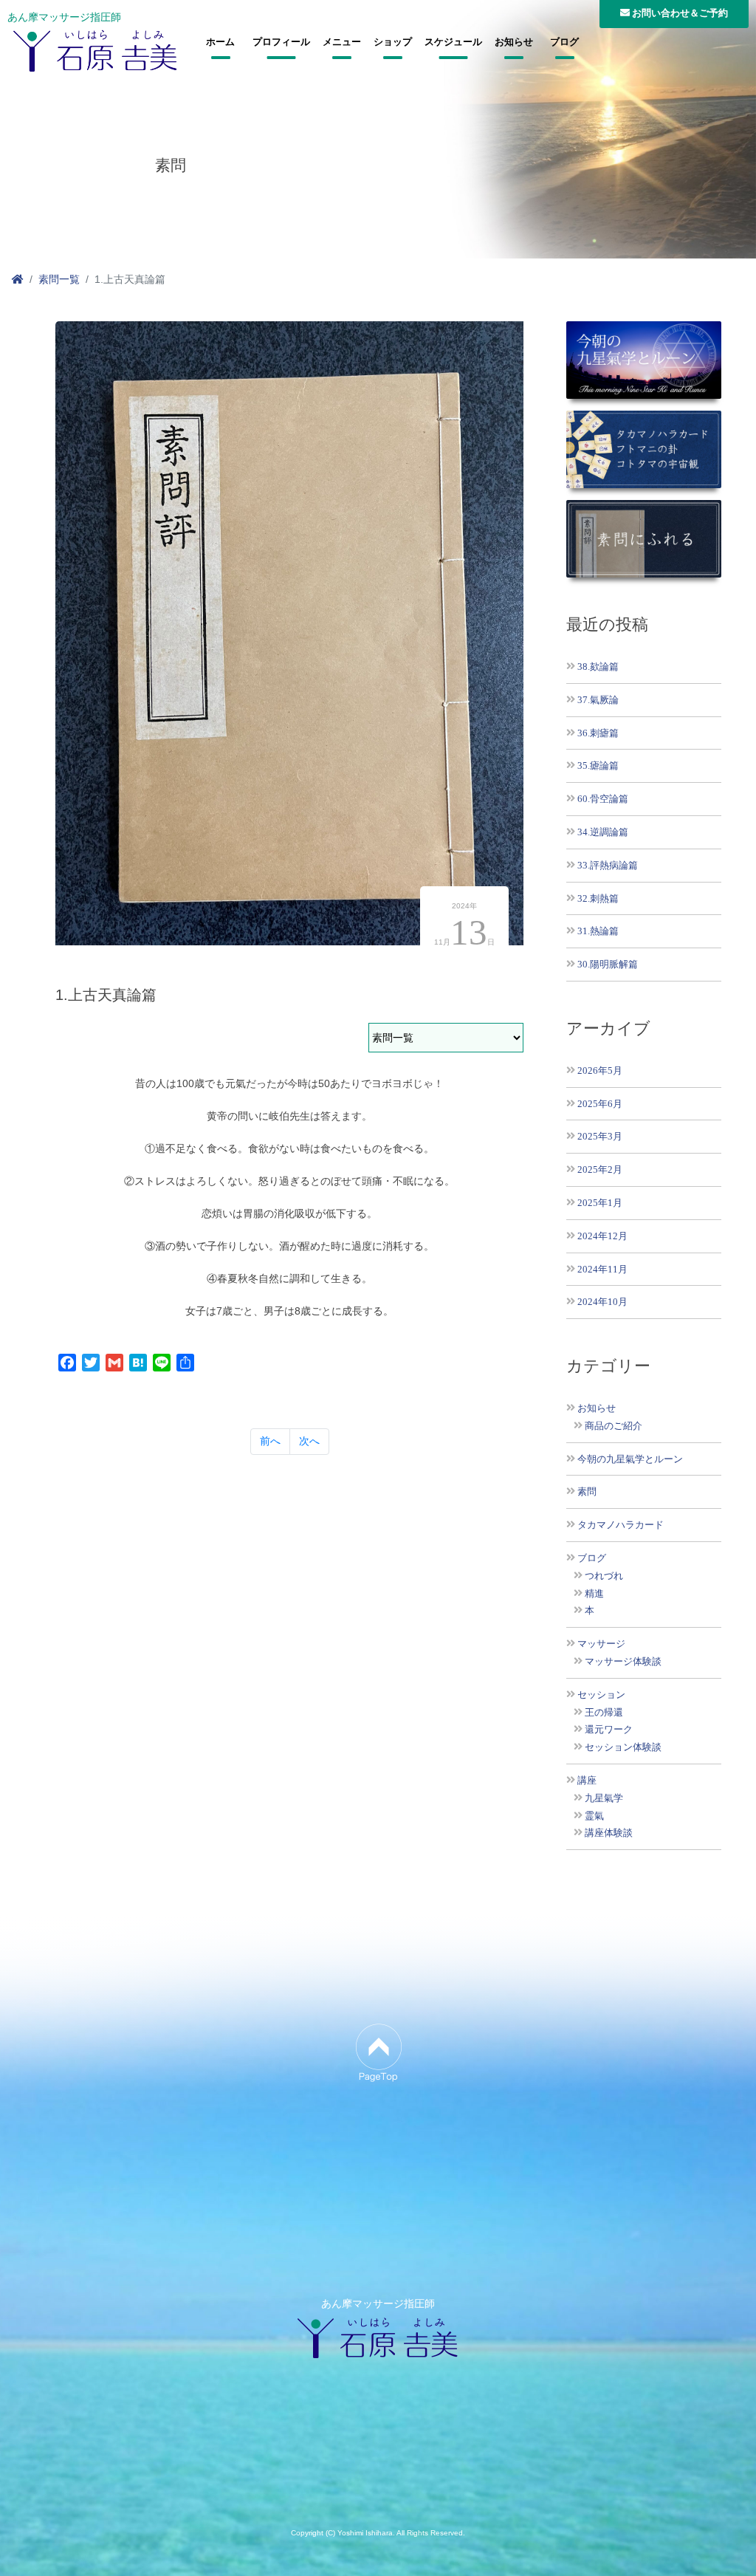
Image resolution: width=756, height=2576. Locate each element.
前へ (270, 1441)
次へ (309, 1441)
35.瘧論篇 (598, 765)
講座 (587, 1781)
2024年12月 (602, 1236)
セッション (601, 1695)
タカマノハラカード (621, 1525)
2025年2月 (600, 1169)
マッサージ (601, 1644)
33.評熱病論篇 (608, 865)
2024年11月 (602, 1269)
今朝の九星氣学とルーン (630, 1459)
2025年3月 (600, 1136)
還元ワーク (609, 1730)
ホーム (220, 42)
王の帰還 (604, 1713)
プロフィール (281, 42)
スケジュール (453, 42)
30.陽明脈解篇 (608, 964)
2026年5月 (600, 1071)
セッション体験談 (623, 1747)
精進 (594, 1594)
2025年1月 (600, 1203)
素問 (587, 1492)
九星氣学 (604, 1798)
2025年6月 (600, 1104)
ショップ (393, 42)
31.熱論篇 (598, 931)
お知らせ (514, 42)
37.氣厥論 (598, 700)
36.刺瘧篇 (598, 733)
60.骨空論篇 (603, 799)
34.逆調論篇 (603, 832)
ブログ (564, 42)
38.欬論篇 (598, 667)
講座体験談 (609, 1833)
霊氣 (594, 1816)
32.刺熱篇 (598, 898)
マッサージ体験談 (623, 1662)
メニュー (342, 42)
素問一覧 (59, 279)
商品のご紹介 (614, 1426)
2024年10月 (602, 1302)
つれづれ (604, 1576)
